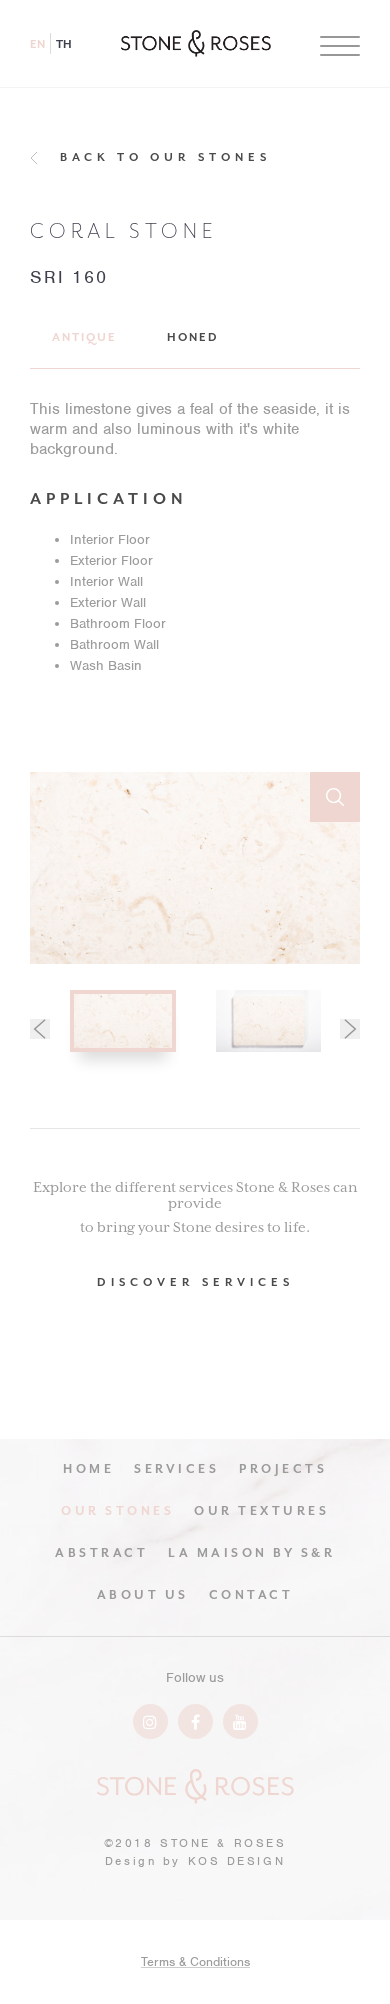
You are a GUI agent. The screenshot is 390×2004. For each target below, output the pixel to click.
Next (350, 1029)
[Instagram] (150, 1721)
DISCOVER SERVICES (195, 1282)
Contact (251, 1595)
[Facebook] (195, 1721)
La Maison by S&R (251, 1553)
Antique (84, 337)
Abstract (101, 1553)
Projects (283, 1469)
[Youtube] (240, 1721)
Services (176, 1469)
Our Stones (117, 1511)
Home (88, 1469)
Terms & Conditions (195, 1961)
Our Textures (261, 1511)
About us (143, 1595)
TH (64, 44)
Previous (40, 1029)
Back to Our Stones (165, 157)
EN (37, 44)
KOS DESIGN (237, 1861)
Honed (193, 337)
